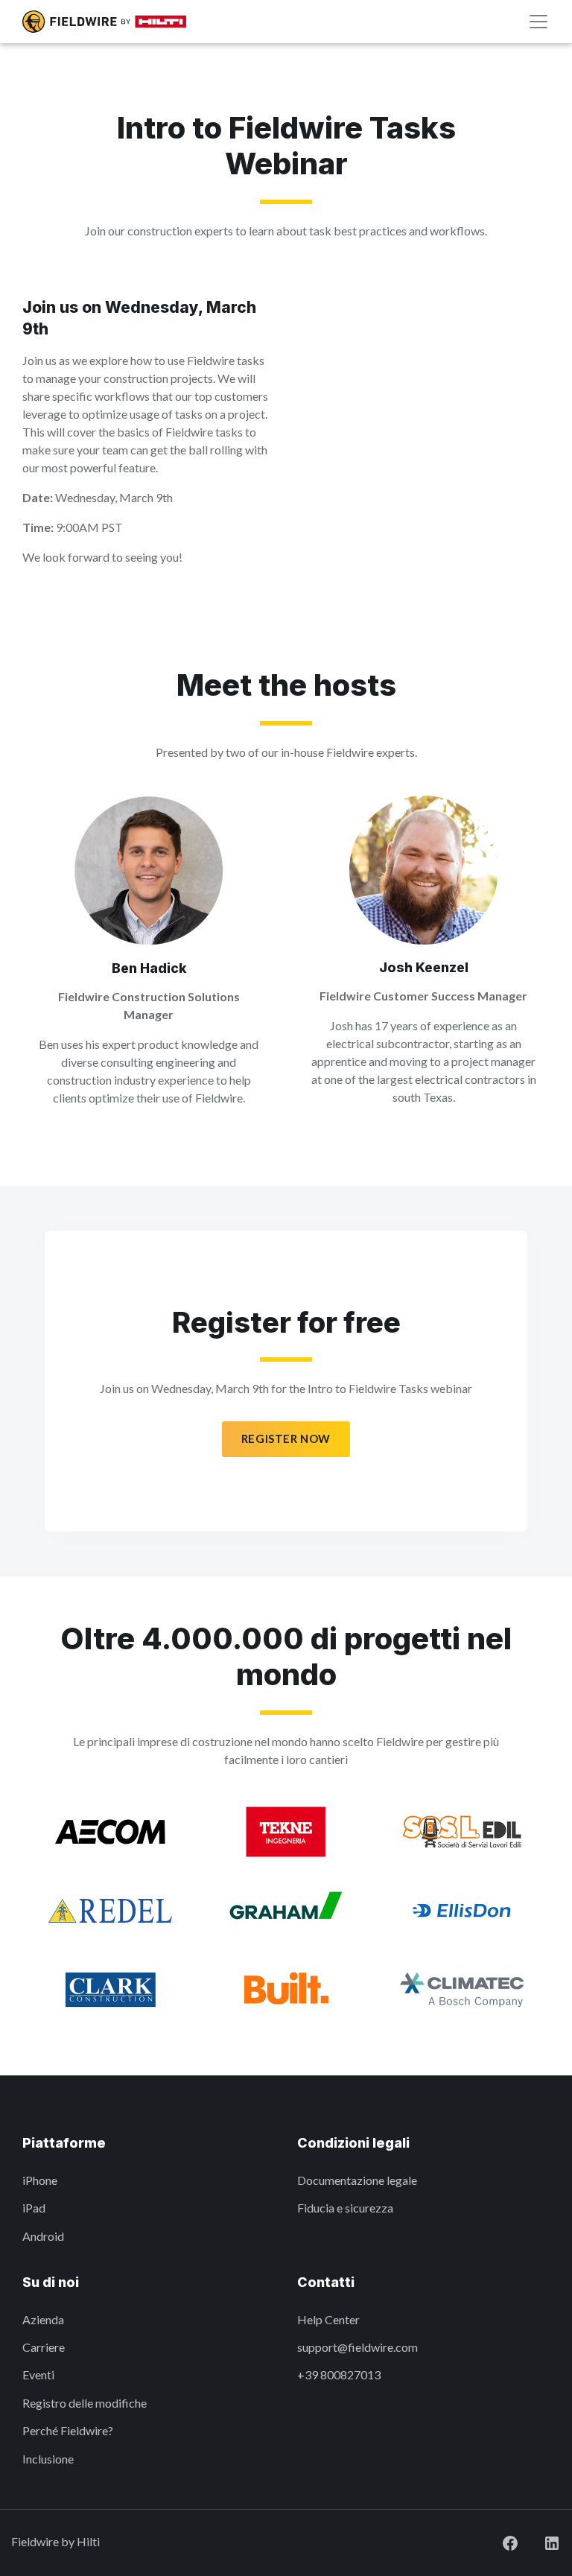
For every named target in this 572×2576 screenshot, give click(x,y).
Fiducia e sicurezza (345, 2208)
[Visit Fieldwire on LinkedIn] (540, 2541)
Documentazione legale (357, 2180)
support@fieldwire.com (357, 2347)
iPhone (40, 2180)
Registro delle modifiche (85, 2403)
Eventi (38, 2374)
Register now (286, 1438)
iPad (34, 2208)
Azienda (43, 2319)
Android (43, 2236)
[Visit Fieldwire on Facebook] (498, 2541)
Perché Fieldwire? (68, 2430)
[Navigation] (538, 22)
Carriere (44, 2347)
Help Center (328, 2319)
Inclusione (48, 2459)
